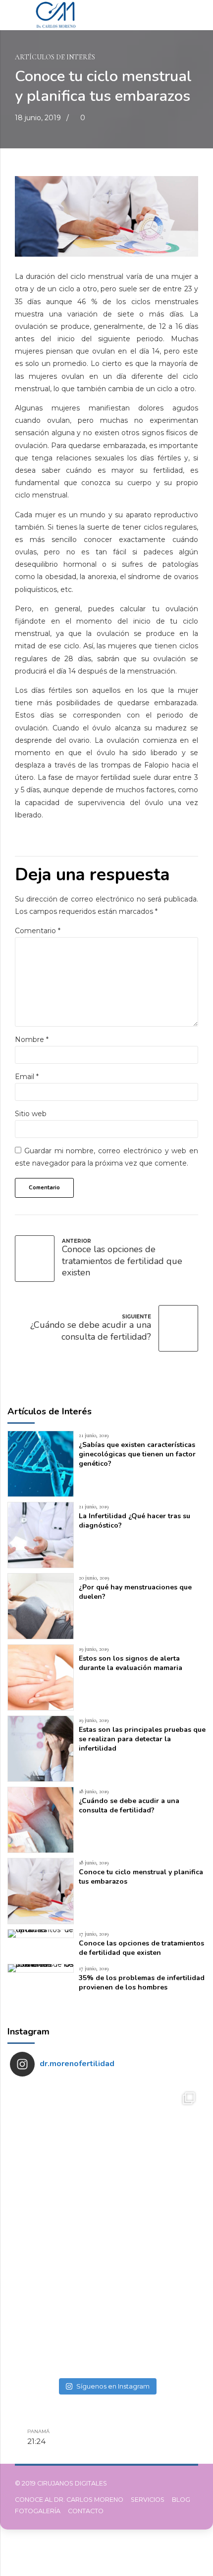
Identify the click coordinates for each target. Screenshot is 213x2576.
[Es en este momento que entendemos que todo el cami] (155, 2325)
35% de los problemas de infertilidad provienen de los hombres (142, 1983)
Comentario (38, 931)
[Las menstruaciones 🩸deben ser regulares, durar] (58, 2132)
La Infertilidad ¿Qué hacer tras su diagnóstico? (134, 1521)
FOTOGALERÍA (38, 2511)
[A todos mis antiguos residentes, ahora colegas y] (155, 2132)
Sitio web (31, 1114)
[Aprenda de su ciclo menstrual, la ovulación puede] (58, 2229)
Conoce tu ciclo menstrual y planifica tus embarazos (141, 1877)
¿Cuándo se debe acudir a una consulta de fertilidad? (129, 1806)
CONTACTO (86, 2511)
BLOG (181, 2500)
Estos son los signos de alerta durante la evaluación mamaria (131, 1663)
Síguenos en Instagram (113, 2386)
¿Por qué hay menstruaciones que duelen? (135, 1592)
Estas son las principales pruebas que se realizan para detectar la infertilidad (142, 1739)
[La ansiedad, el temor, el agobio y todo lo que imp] (155, 2229)
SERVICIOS (148, 2500)
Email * (27, 1077)
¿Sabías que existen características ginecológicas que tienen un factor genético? (137, 1454)
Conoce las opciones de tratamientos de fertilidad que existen (141, 1948)
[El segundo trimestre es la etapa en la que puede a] (58, 2325)
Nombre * (32, 1039)
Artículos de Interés (55, 57)
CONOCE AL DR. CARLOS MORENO (69, 2500)
